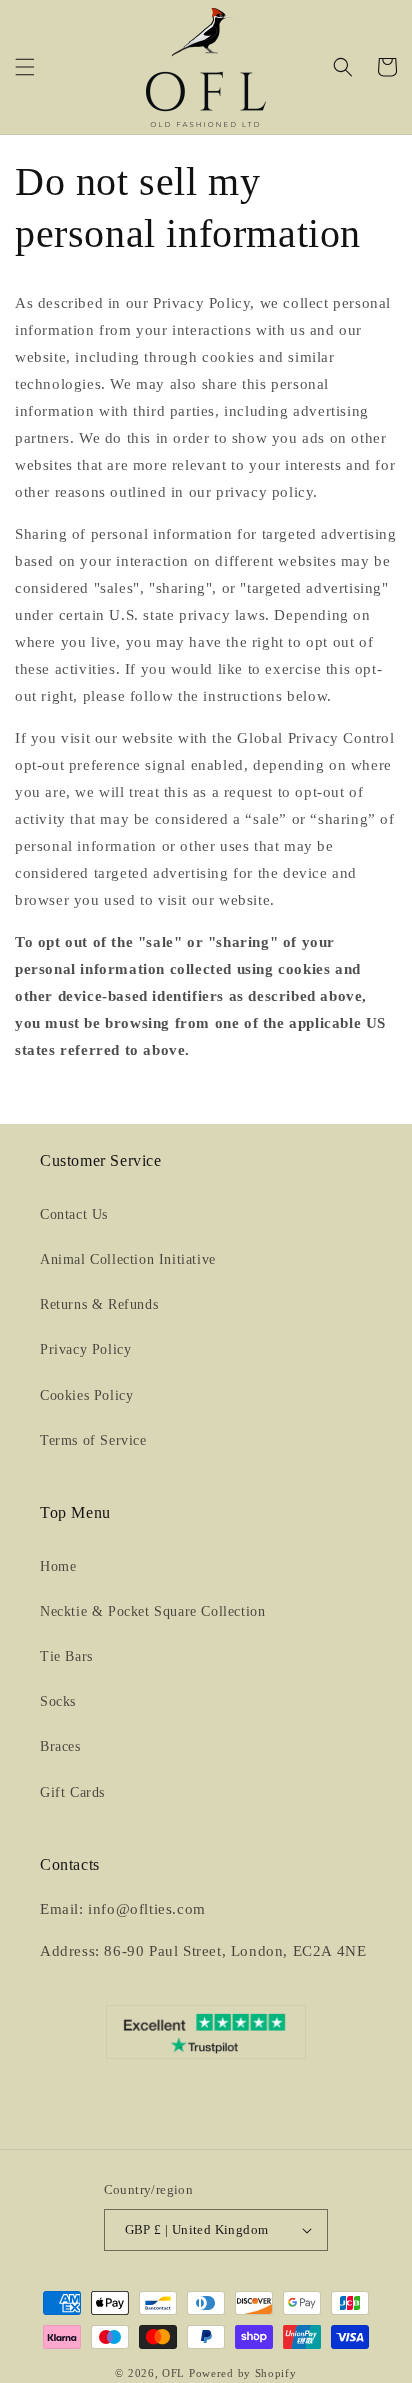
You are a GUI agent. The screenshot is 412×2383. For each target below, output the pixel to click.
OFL (173, 2373)
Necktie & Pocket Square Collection (152, 1611)
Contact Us (74, 1214)
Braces (60, 1746)
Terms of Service (93, 1440)
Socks (58, 1701)
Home (58, 1566)
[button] (25, 67)
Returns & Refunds (99, 1304)
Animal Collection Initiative (128, 1259)
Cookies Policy (86, 1395)
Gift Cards (72, 1792)
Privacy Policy (85, 1349)
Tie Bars (66, 1656)
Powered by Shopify (243, 2373)
